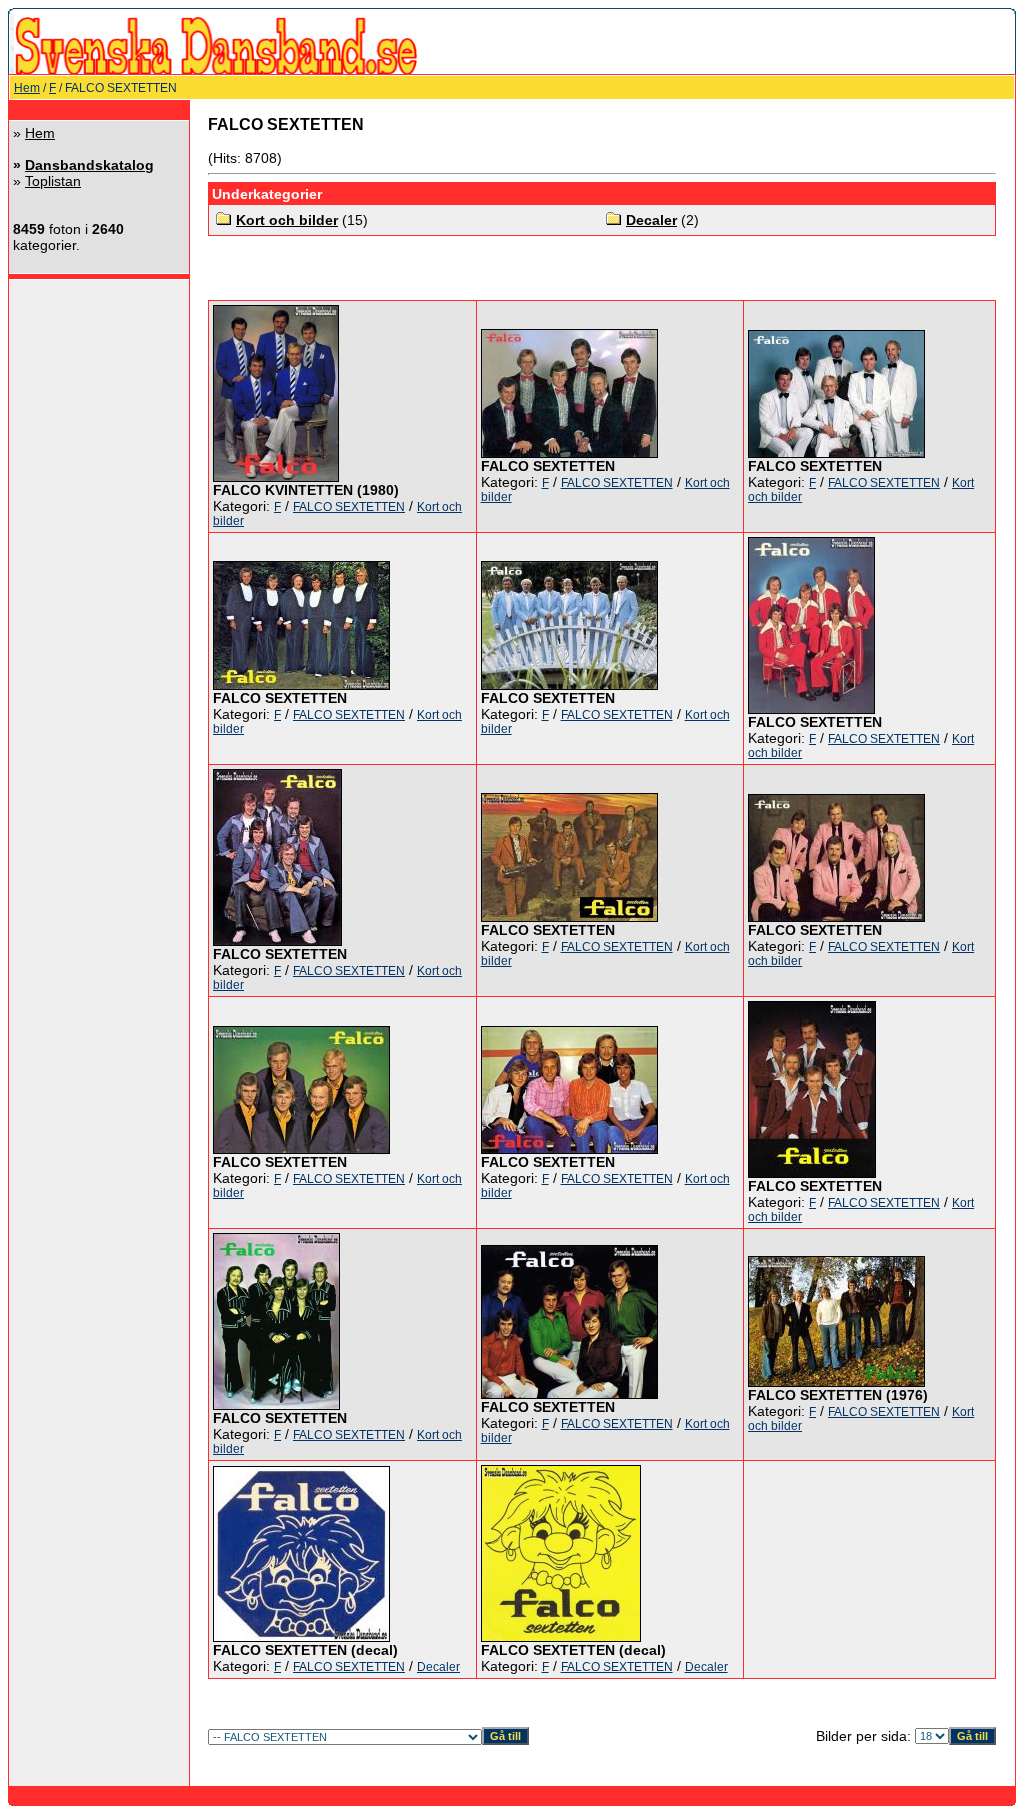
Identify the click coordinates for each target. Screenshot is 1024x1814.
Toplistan (53, 181)
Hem (27, 88)
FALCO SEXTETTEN (349, 507)
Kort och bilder (287, 220)
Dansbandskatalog (89, 165)
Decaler (651, 220)
